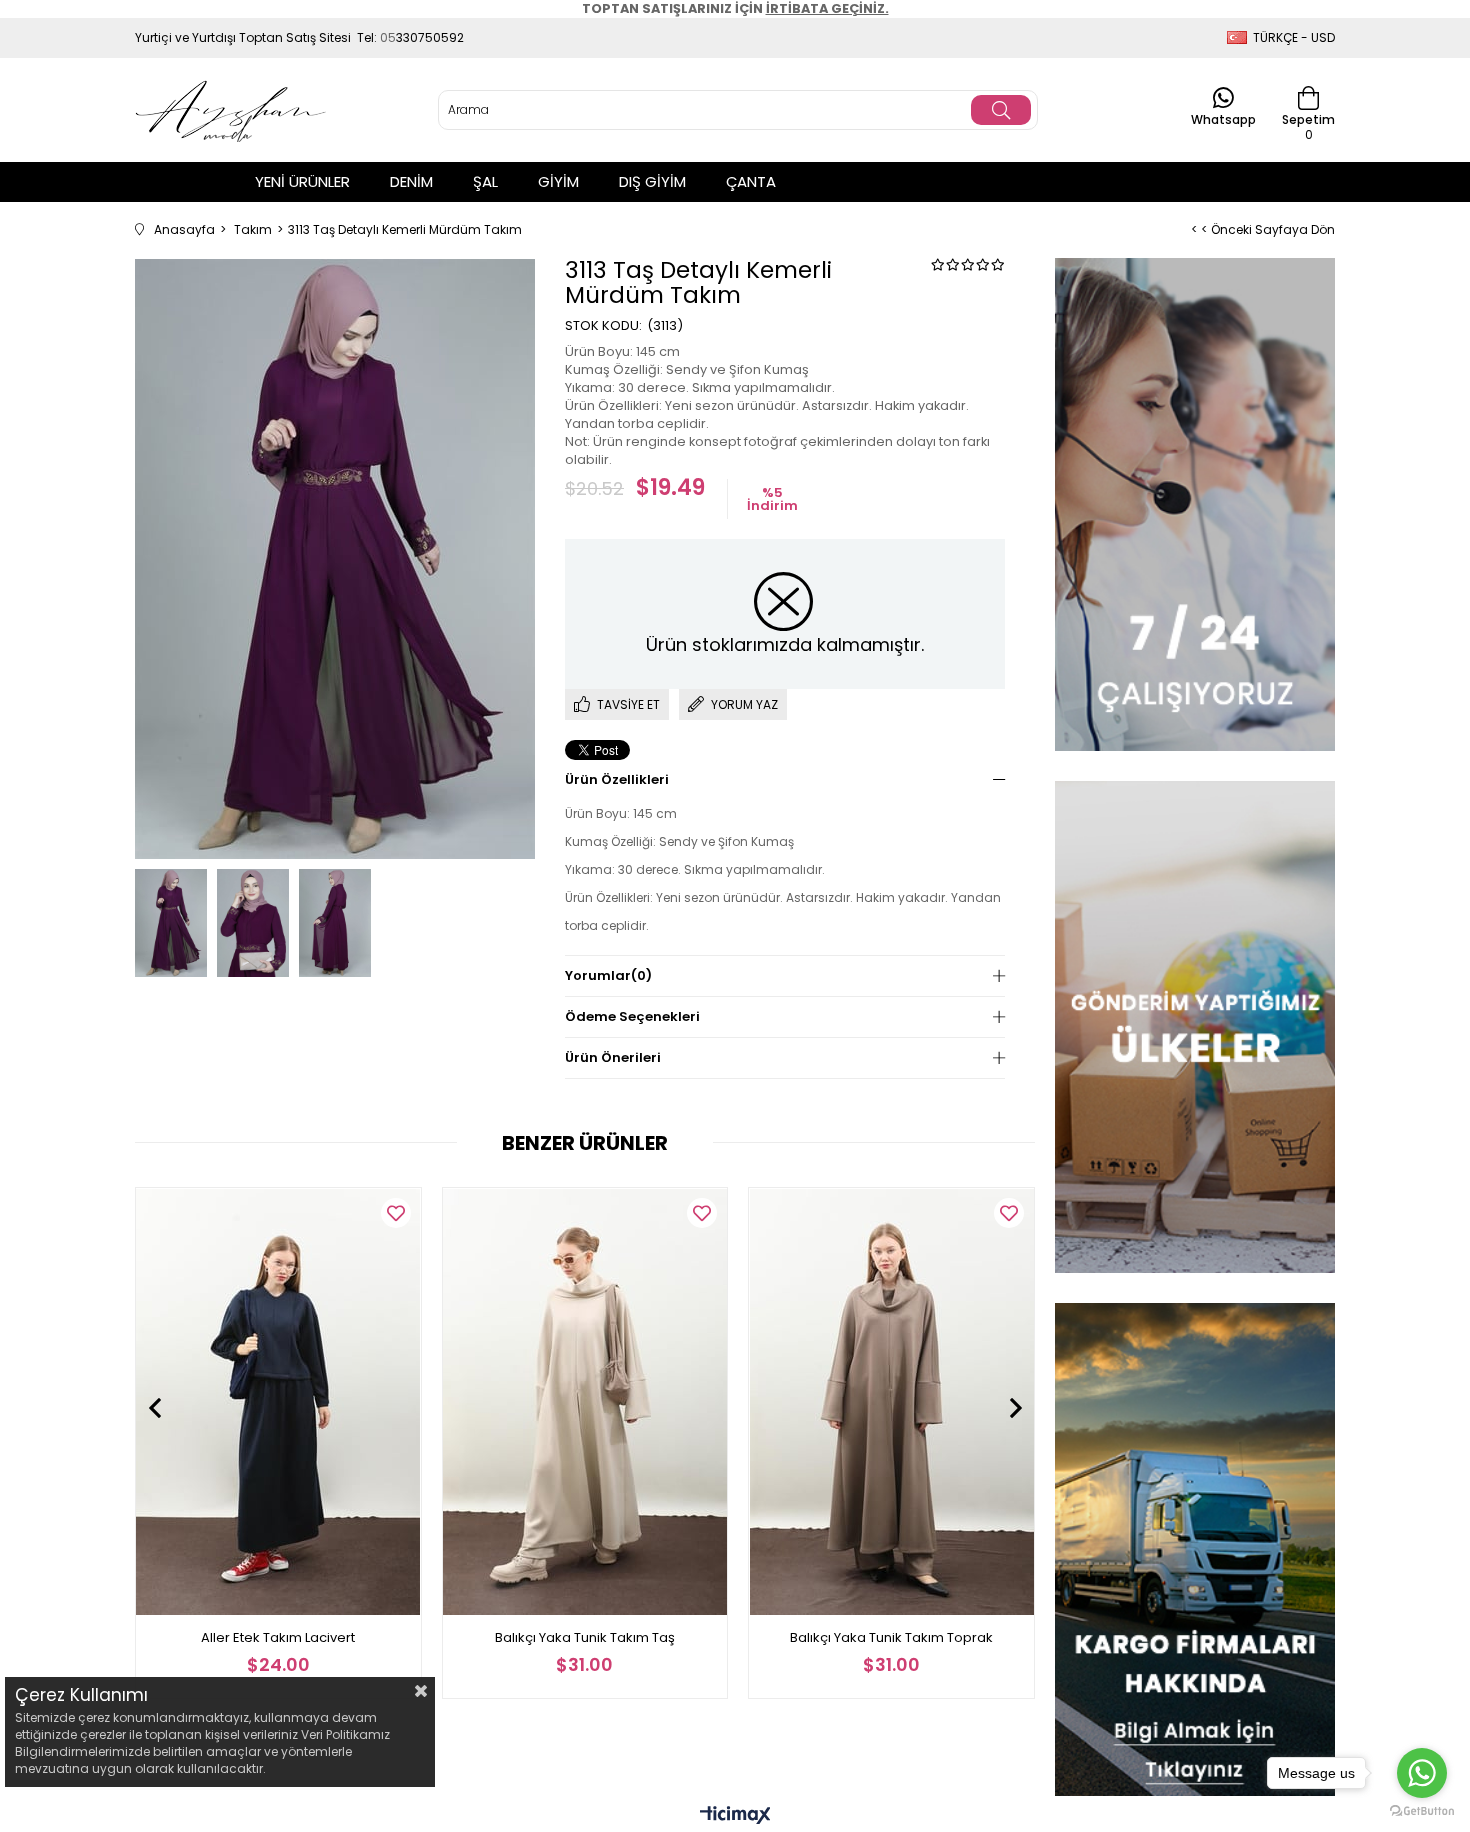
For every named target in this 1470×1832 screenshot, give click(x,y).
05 (388, 37)
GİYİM (558, 181)
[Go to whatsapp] (1422, 1773)
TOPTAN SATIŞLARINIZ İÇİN (735, 8)
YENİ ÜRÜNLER (302, 181)
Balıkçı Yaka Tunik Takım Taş (585, 1637)
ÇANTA (751, 181)
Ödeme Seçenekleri (632, 1016)
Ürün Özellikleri (617, 779)
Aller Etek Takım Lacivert (278, 1637)
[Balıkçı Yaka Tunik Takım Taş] (585, 1401)
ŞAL (485, 181)
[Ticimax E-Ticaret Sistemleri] (735, 1816)
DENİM (411, 181)
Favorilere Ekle (396, 1213)
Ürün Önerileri (613, 1057)
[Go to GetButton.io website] (1422, 1811)
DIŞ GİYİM (652, 181)
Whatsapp (1223, 118)
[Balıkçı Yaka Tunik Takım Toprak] (891, 1401)
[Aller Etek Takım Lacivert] (278, 1401)
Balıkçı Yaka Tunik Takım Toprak (891, 1637)
